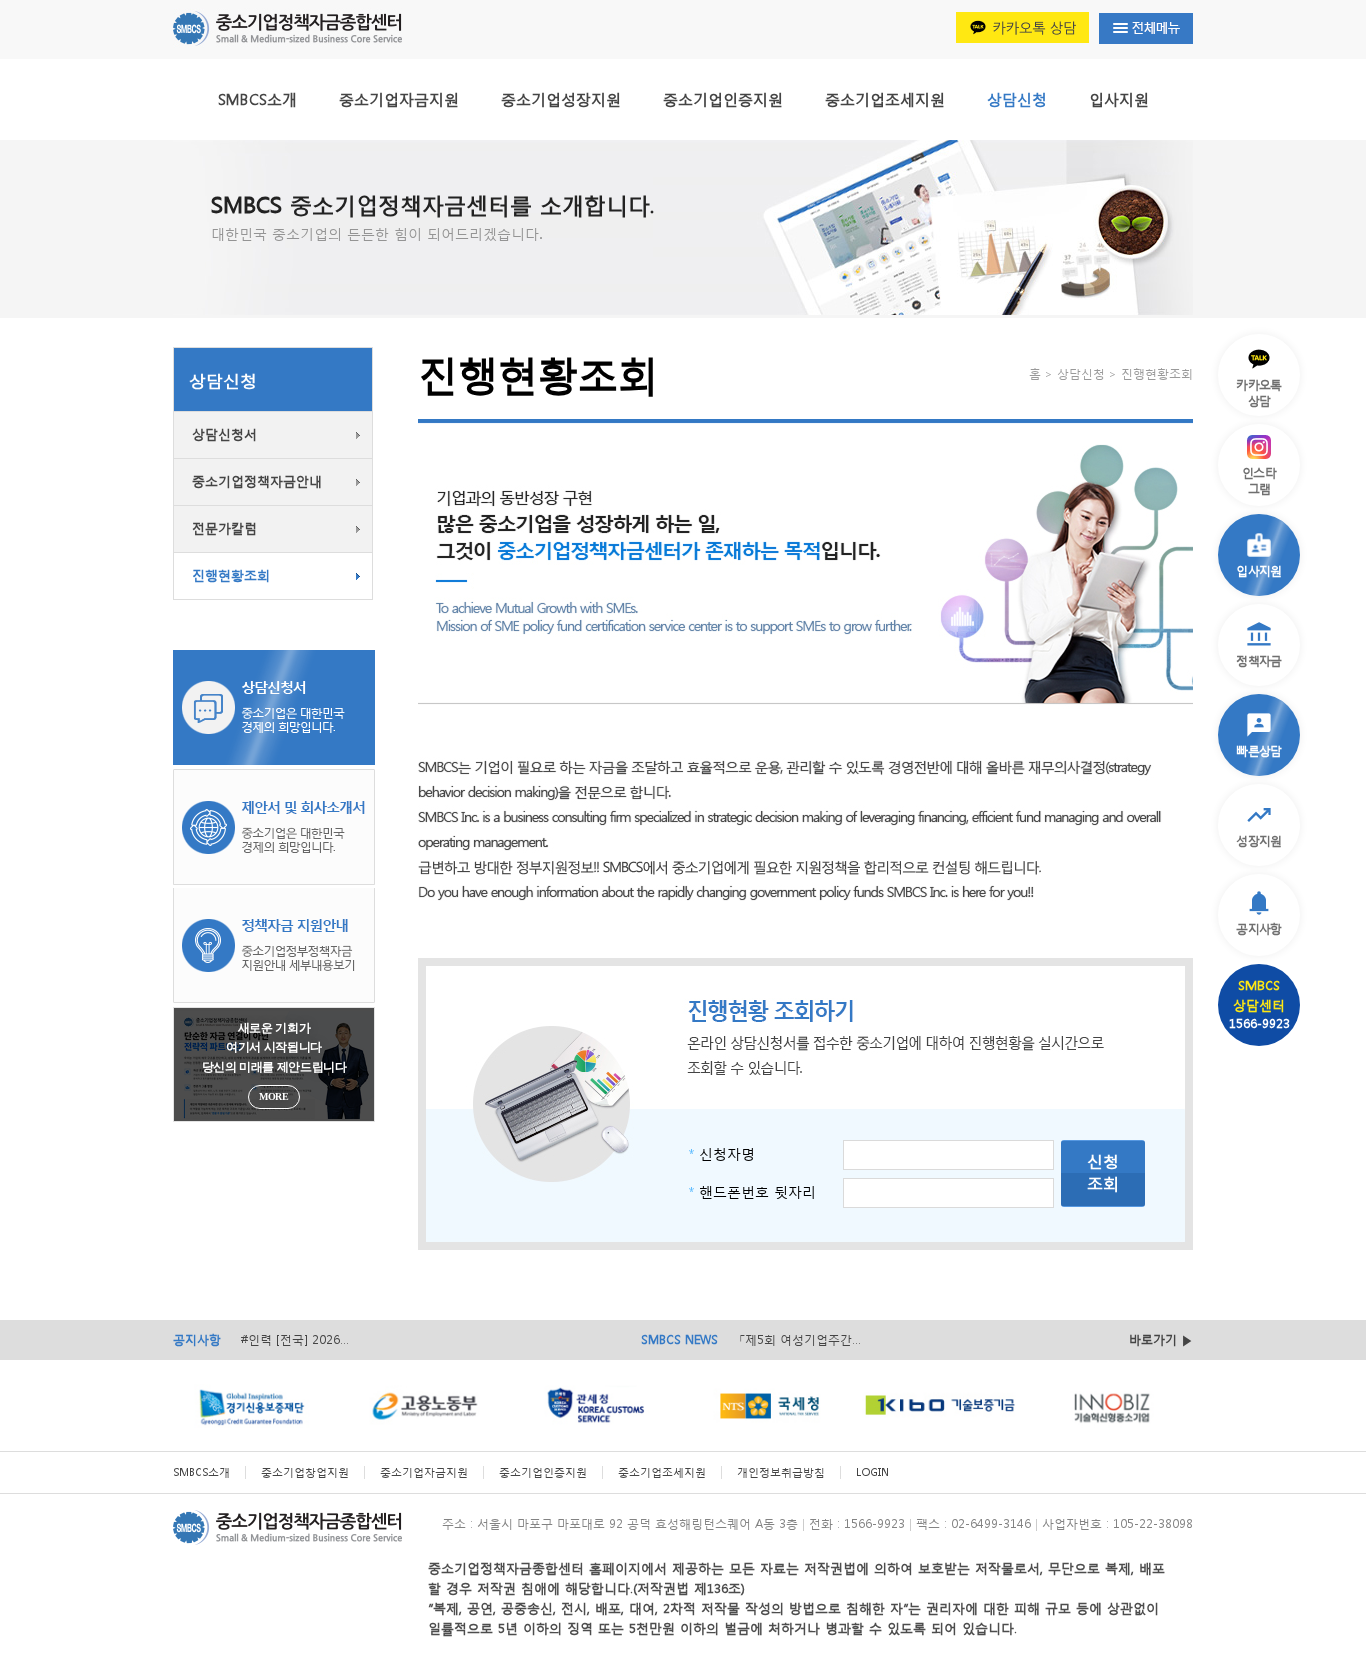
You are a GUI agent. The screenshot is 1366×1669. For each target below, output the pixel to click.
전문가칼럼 (224, 528)
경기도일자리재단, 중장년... (812, 1340)
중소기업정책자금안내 (257, 481)
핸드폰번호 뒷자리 (752, 1191)
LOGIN (872, 1472)
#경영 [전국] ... (281, 1339)
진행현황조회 (231, 575)
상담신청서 (224, 434)
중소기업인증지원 (723, 99)
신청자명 (721, 1153)
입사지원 (1119, 99)
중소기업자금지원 (399, 99)
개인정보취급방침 (781, 1472)
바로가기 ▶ (1161, 1339)
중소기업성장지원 (561, 99)
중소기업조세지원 (885, 99)
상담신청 (1017, 99)
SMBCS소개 (257, 99)
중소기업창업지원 (305, 1472)
